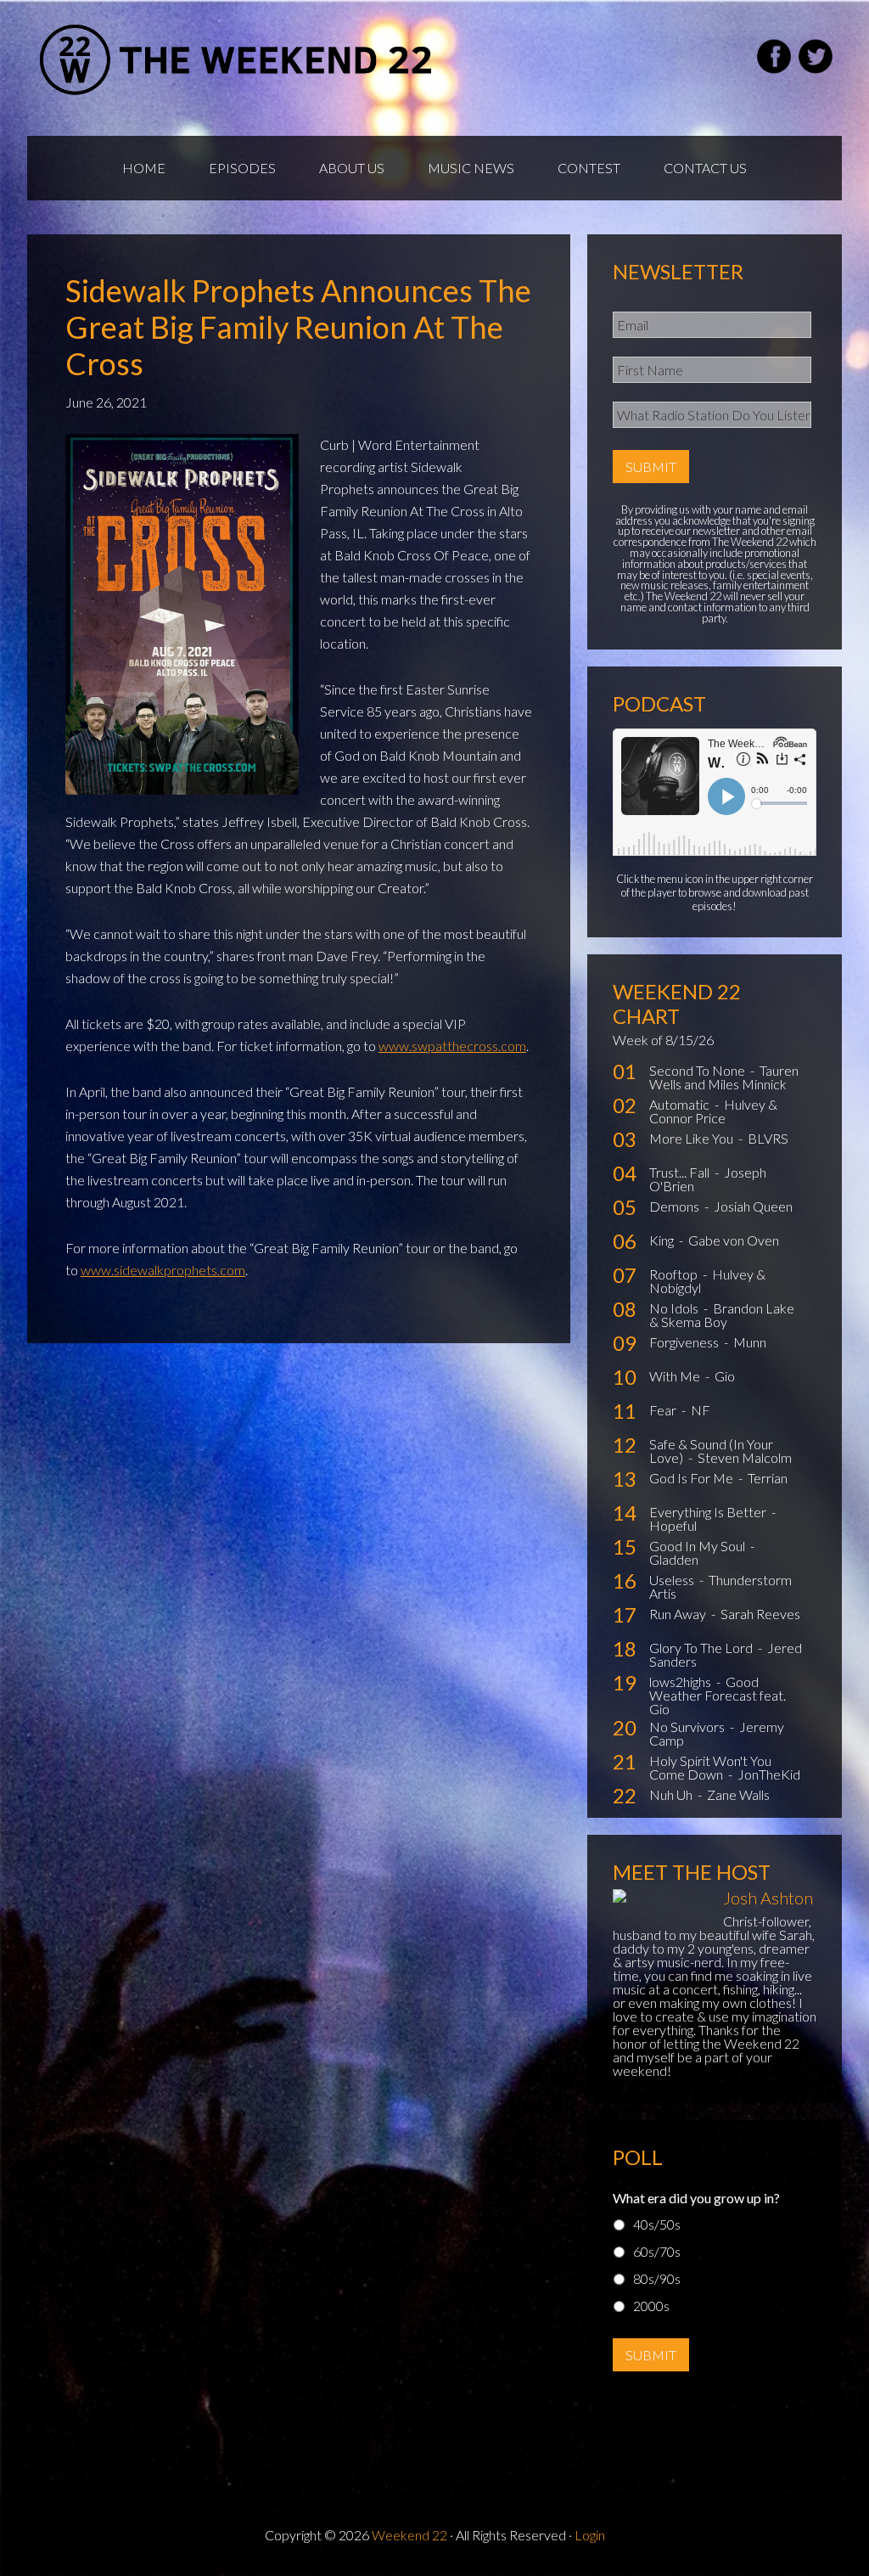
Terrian (768, 1478)
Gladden (674, 1559)
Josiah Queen (753, 1206)
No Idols (675, 1308)
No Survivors (688, 1727)
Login (590, 2535)
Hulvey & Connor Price (713, 1111)
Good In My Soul (698, 1546)
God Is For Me (692, 1478)
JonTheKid (769, 1774)
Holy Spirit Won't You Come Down (710, 1767)
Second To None (698, 1070)
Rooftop (675, 1274)
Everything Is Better (709, 1512)
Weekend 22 (409, 2535)
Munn (750, 1342)
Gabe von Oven (734, 1240)
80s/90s (657, 2278)
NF (701, 1410)
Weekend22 (237, 59)
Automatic (681, 1104)
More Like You (692, 1138)
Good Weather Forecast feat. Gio (718, 1695)
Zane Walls (738, 1794)
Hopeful (673, 1525)
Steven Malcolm (745, 1457)
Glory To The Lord (702, 1648)
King (663, 1240)
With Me (676, 1376)
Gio (725, 1376)
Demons (676, 1206)
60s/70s (657, 2251)
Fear (664, 1410)
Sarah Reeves (760, 1614)
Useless (673, 1580)
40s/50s (657, 2224)
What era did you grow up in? (696, 2198)
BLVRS (768, 1138)
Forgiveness (685, 1342)
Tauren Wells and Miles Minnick (724, 1077)
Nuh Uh (672, 1794)
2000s (651, 2306)
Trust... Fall (681, 1172)
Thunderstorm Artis (720, 1586)
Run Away (679, 1614)
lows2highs (681, 1682)
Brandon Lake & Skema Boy (722, 1315)
